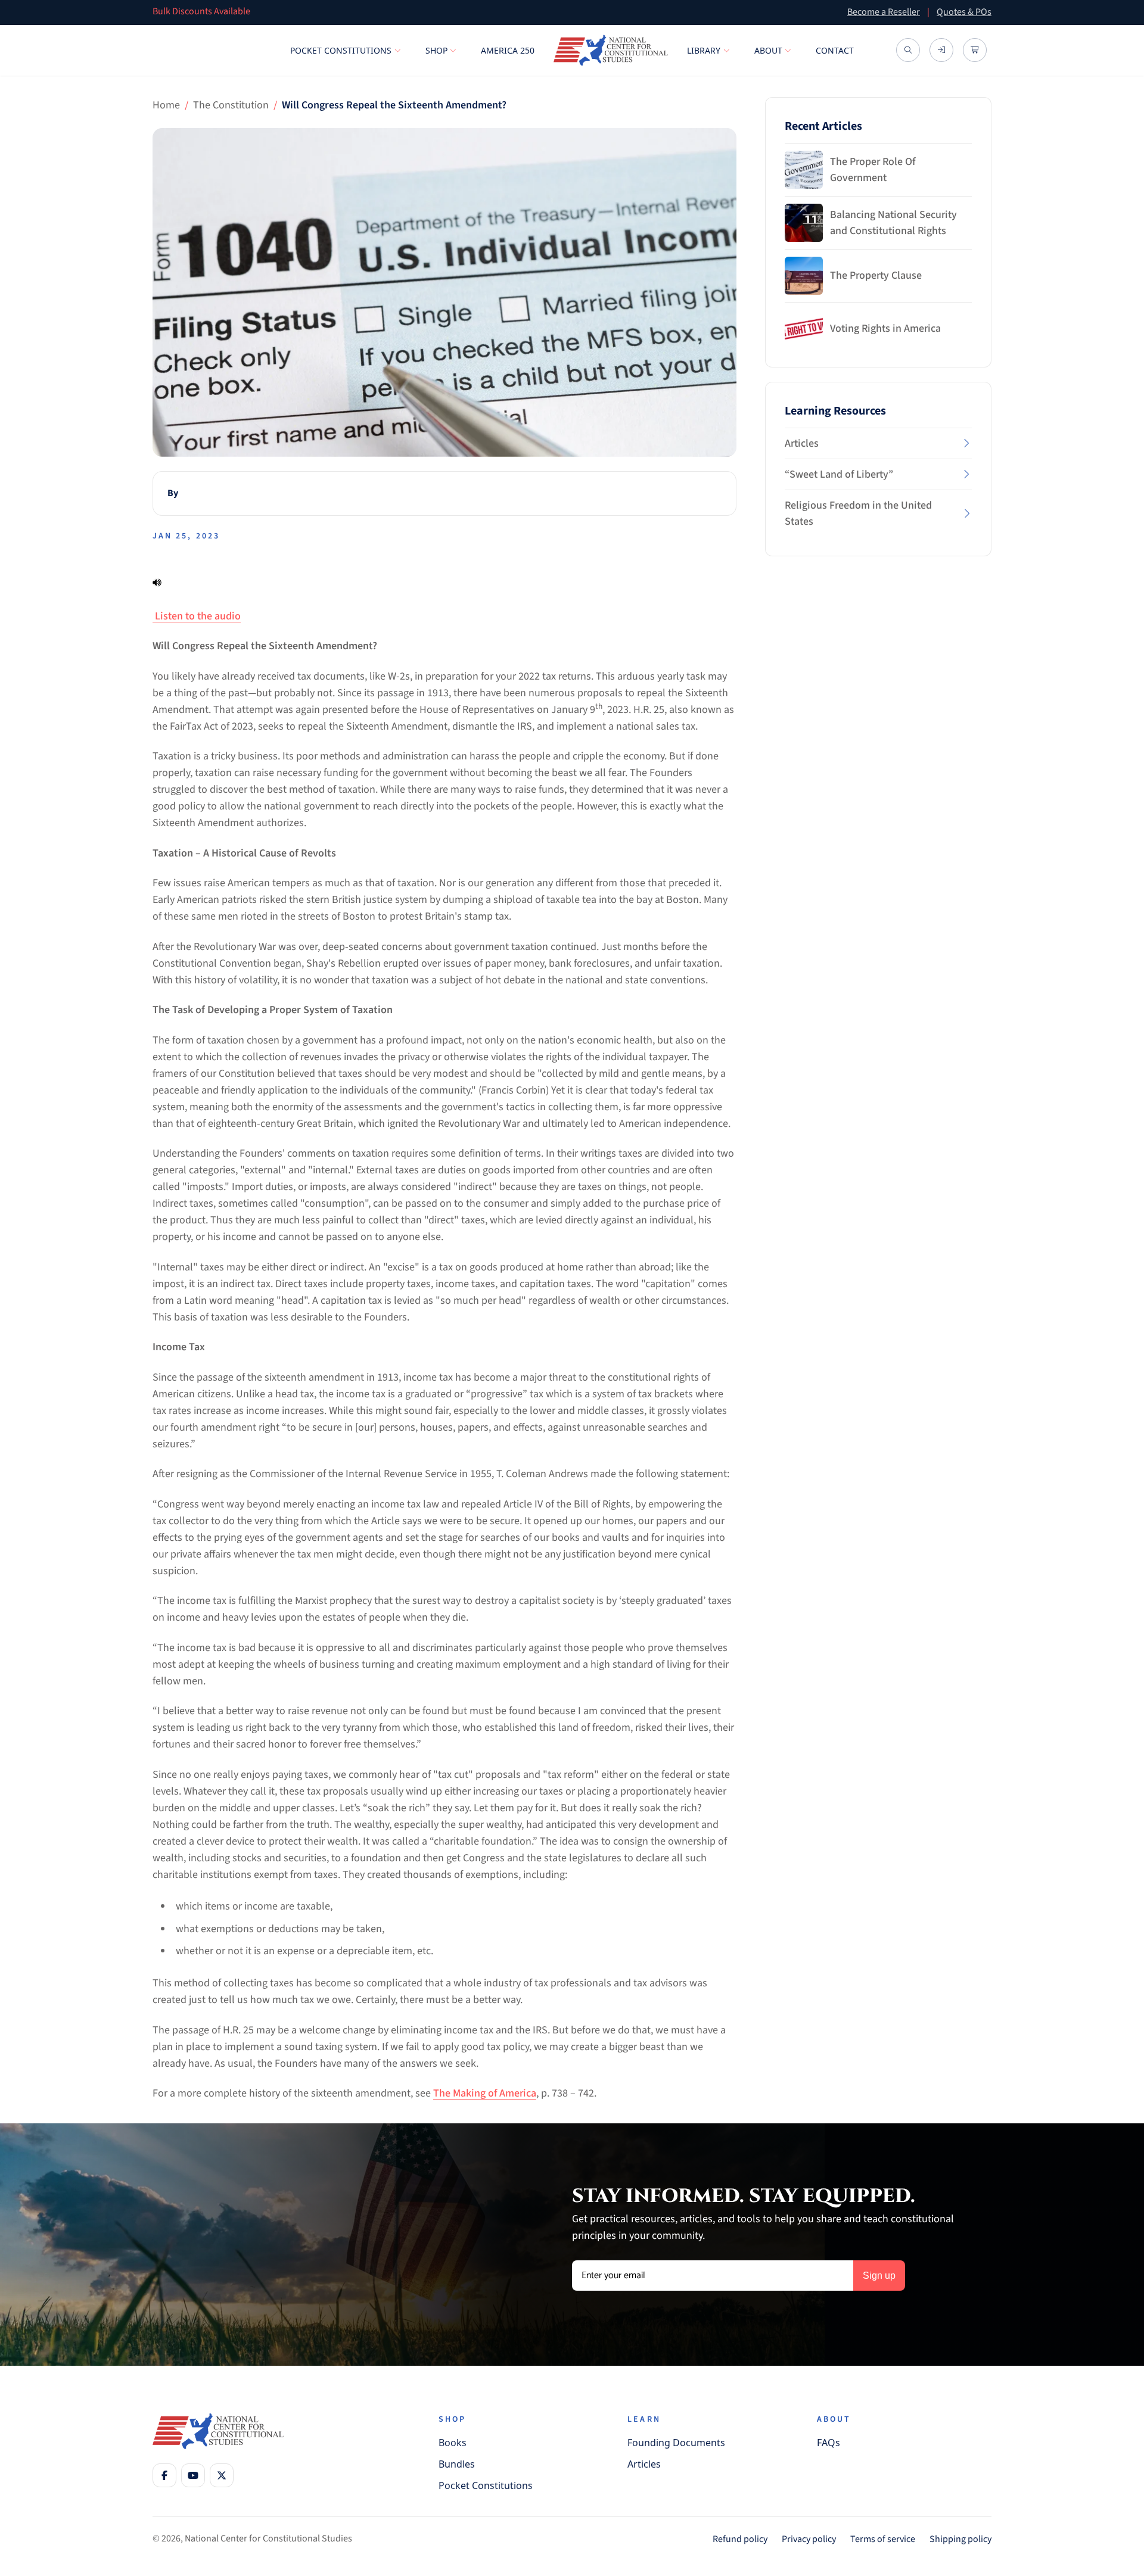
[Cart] (975, 50)
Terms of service (883, 2539)
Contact (835, 50)
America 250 (508, 50)
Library (704, 50)
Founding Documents (676, 2443)
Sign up (879, 2276)
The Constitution (231, 105)
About (768, 50)
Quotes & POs (964, 12)
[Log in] (941, 50)
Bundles (457, 2464)
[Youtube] (193, 2475)
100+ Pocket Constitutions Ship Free (225, 13)
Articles (644, 2464)
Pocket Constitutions (341, 50)
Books (453, 2443)
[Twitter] (222, 2475)
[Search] (908, 50)
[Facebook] (164, 2475)
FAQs (829, 2443)
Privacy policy (809, 2539)
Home (166, 105)
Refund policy (740, 2539)
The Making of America (485, 2093)
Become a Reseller (884, 12)
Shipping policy (960, 2539)
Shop (436, 50)
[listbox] (486, 13)
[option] (486, 13)
